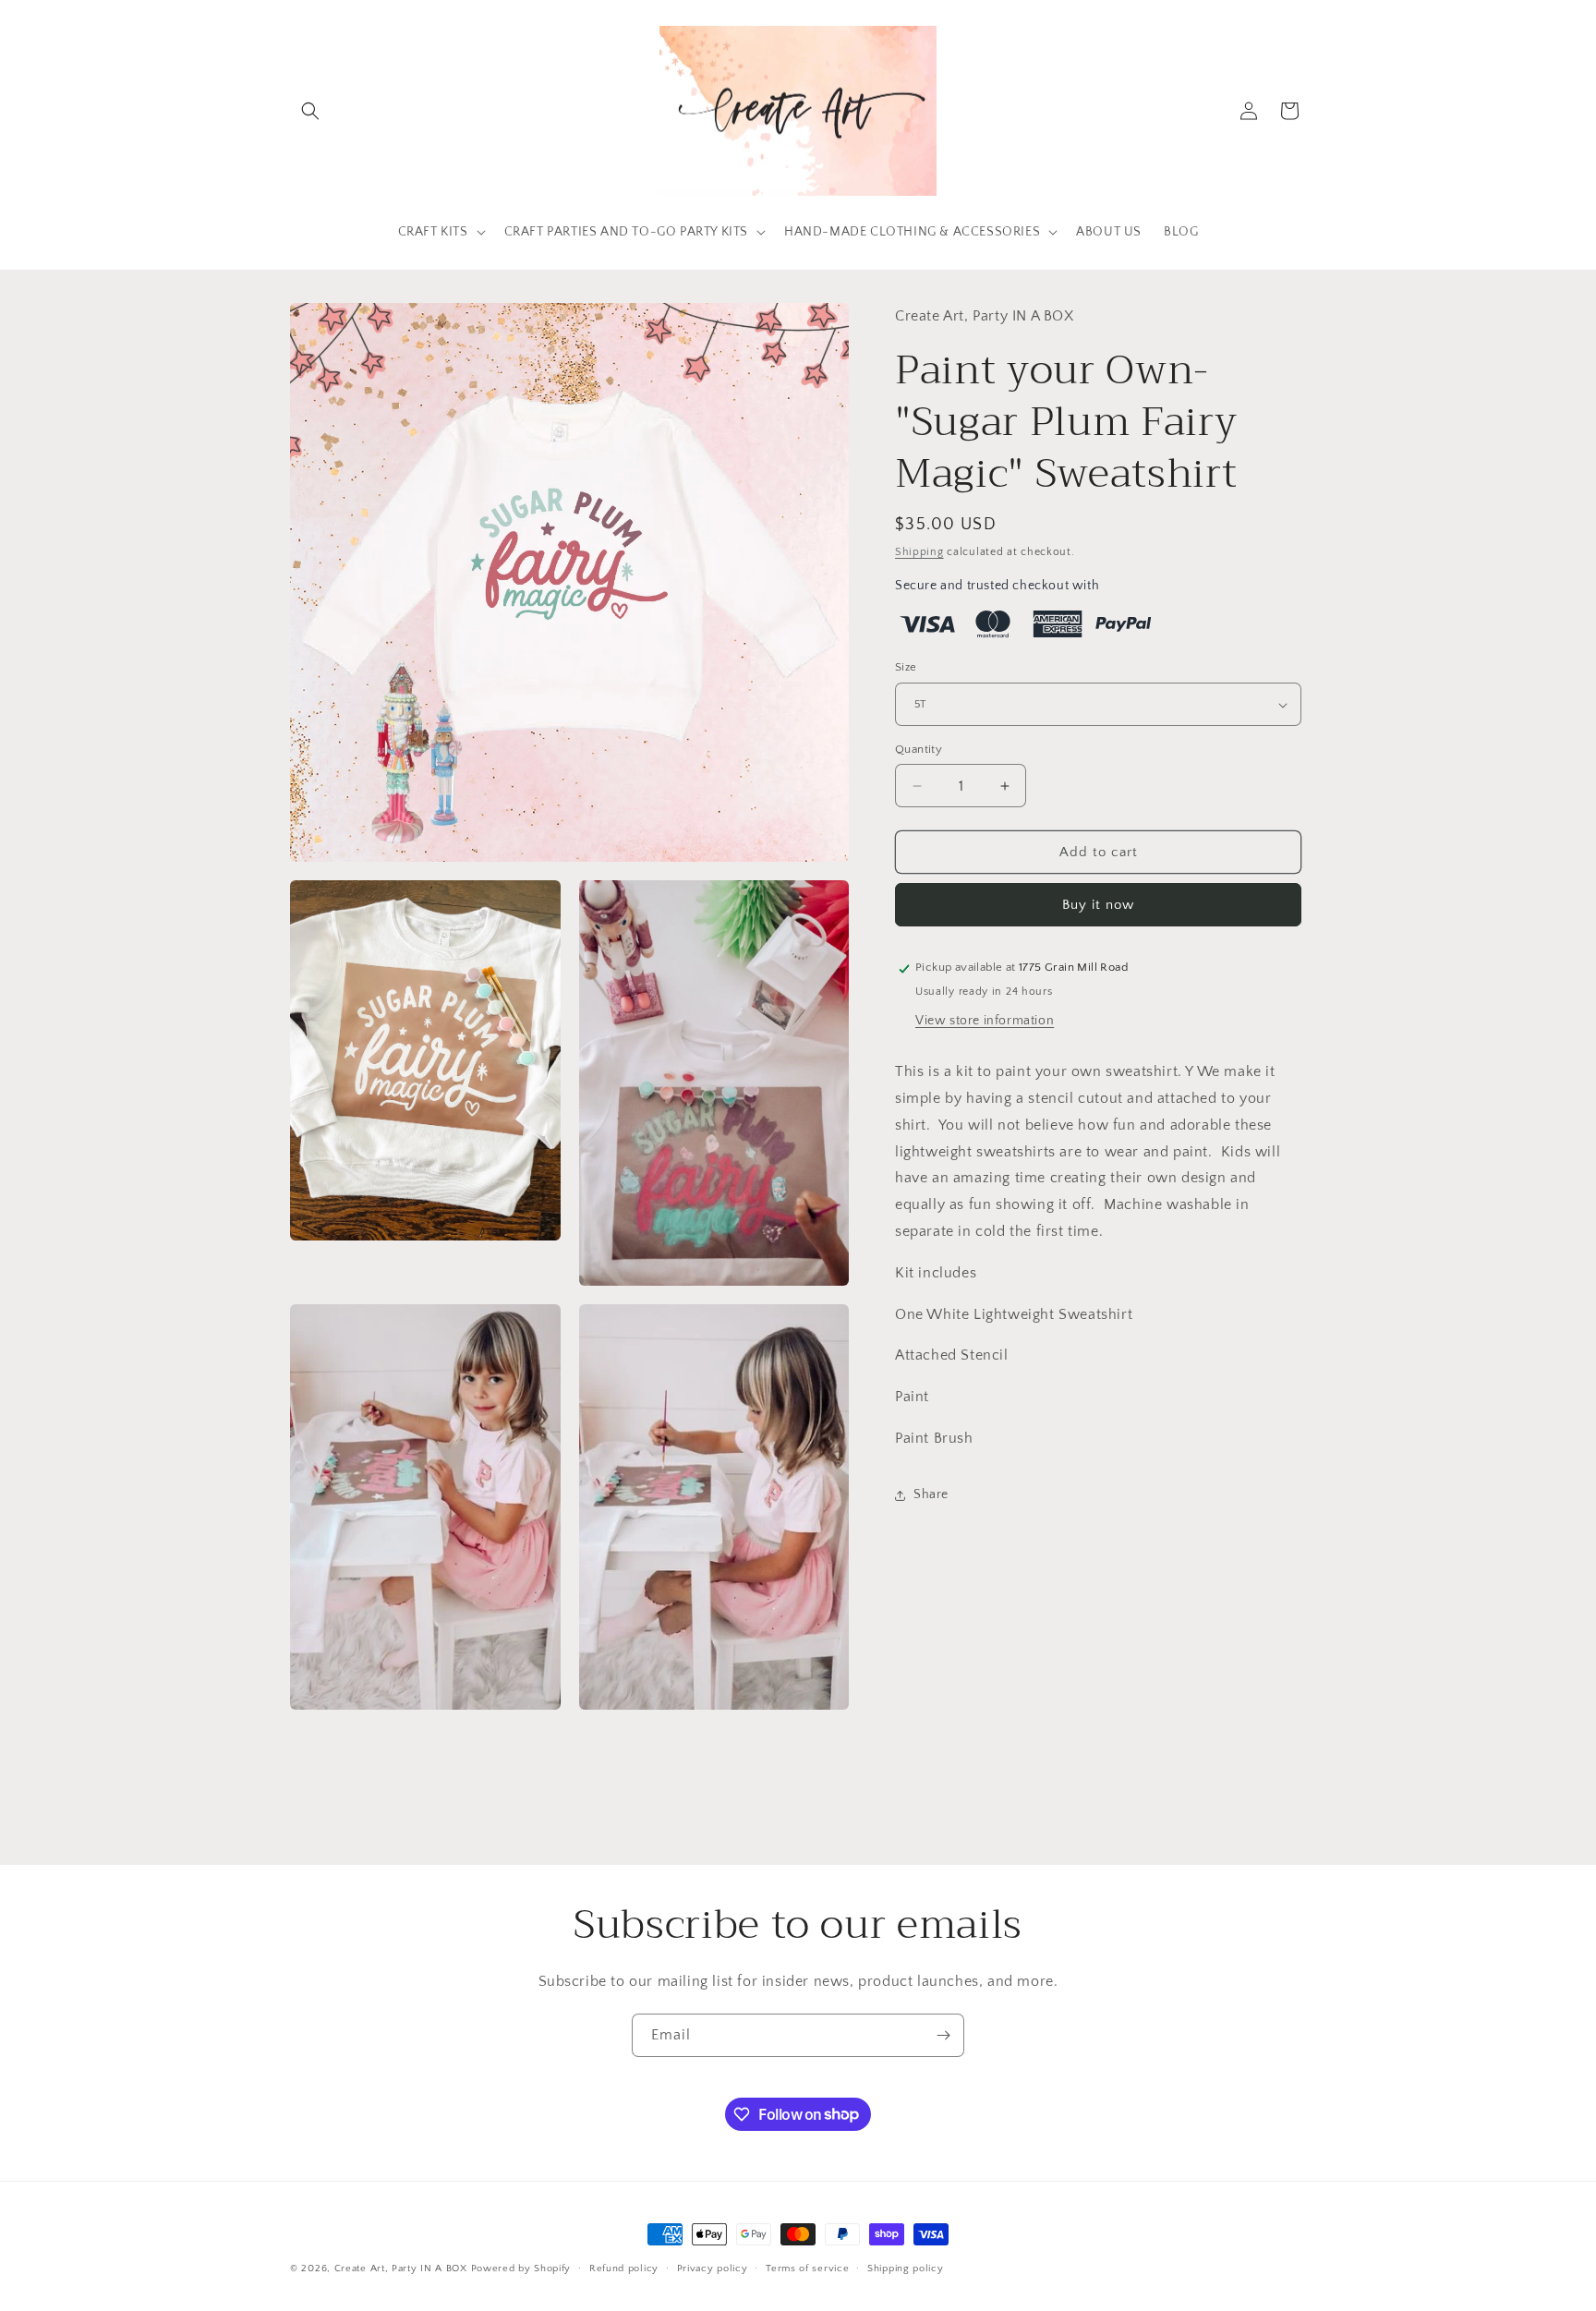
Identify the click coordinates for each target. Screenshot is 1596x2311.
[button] (310, 111)
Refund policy (624, 2268)
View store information (985, 1021)
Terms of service (807, 2268)
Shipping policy (906, 2268)
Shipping (919, 552)
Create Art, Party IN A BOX (401, 2269)
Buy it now (1098, 906)
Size (906, 668)
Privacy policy (713, 2268)
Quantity (919, 749)
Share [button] (931, 1494)
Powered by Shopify (521, 2269)
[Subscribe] (943, 2035)
